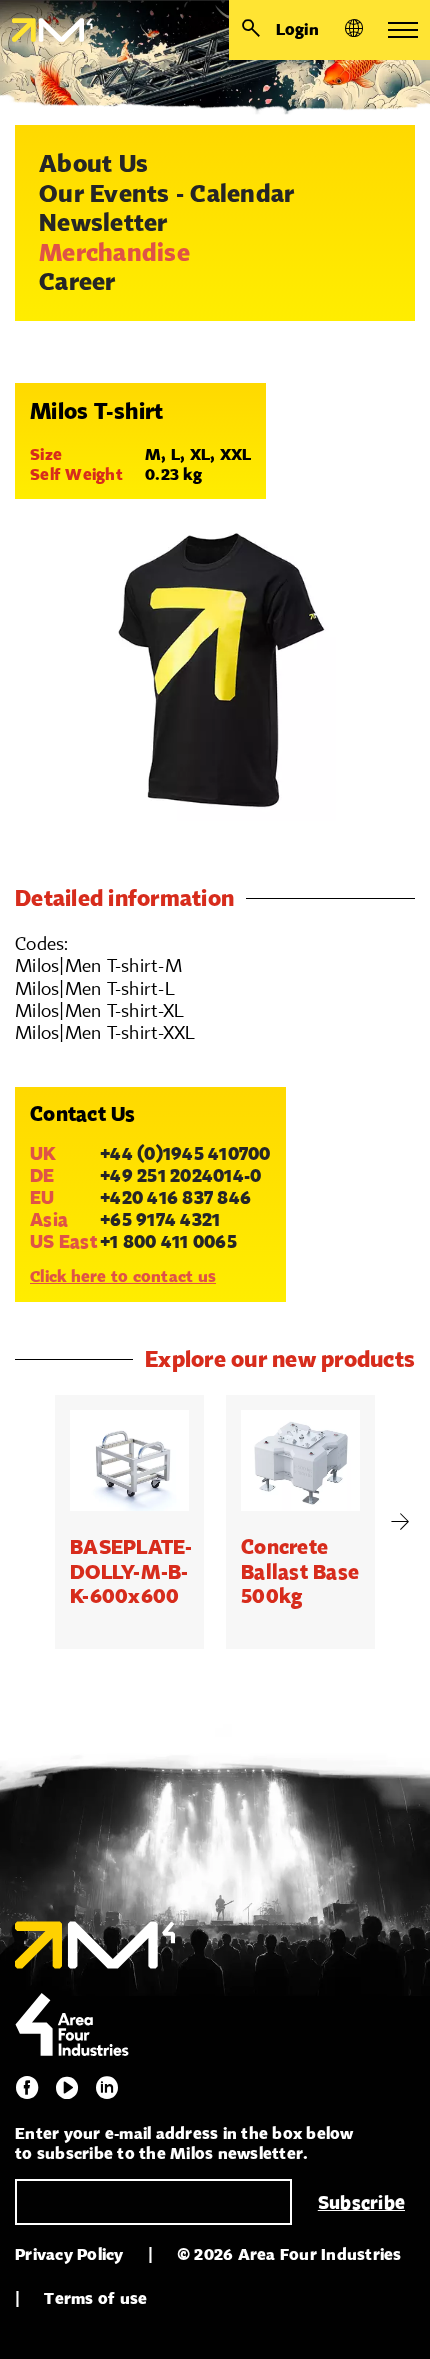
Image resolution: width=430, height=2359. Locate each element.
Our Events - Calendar (166, 193)
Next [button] (400, 1522)
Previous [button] (30, 1522)
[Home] (46, 30)
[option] (129, 1522)
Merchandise (114, 252)
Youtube (67, 2088)
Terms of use (95, 2298)
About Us (93, 163)
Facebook (27, 2088)
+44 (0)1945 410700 (185, 1153)
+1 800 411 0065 (168, 1241)
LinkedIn (107, 2088)
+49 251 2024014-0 (180, 1175)
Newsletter (103, 222)
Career (77, 281)
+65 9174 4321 (160, 1219)
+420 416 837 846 (175, 1197)
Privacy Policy (69, 2254)
